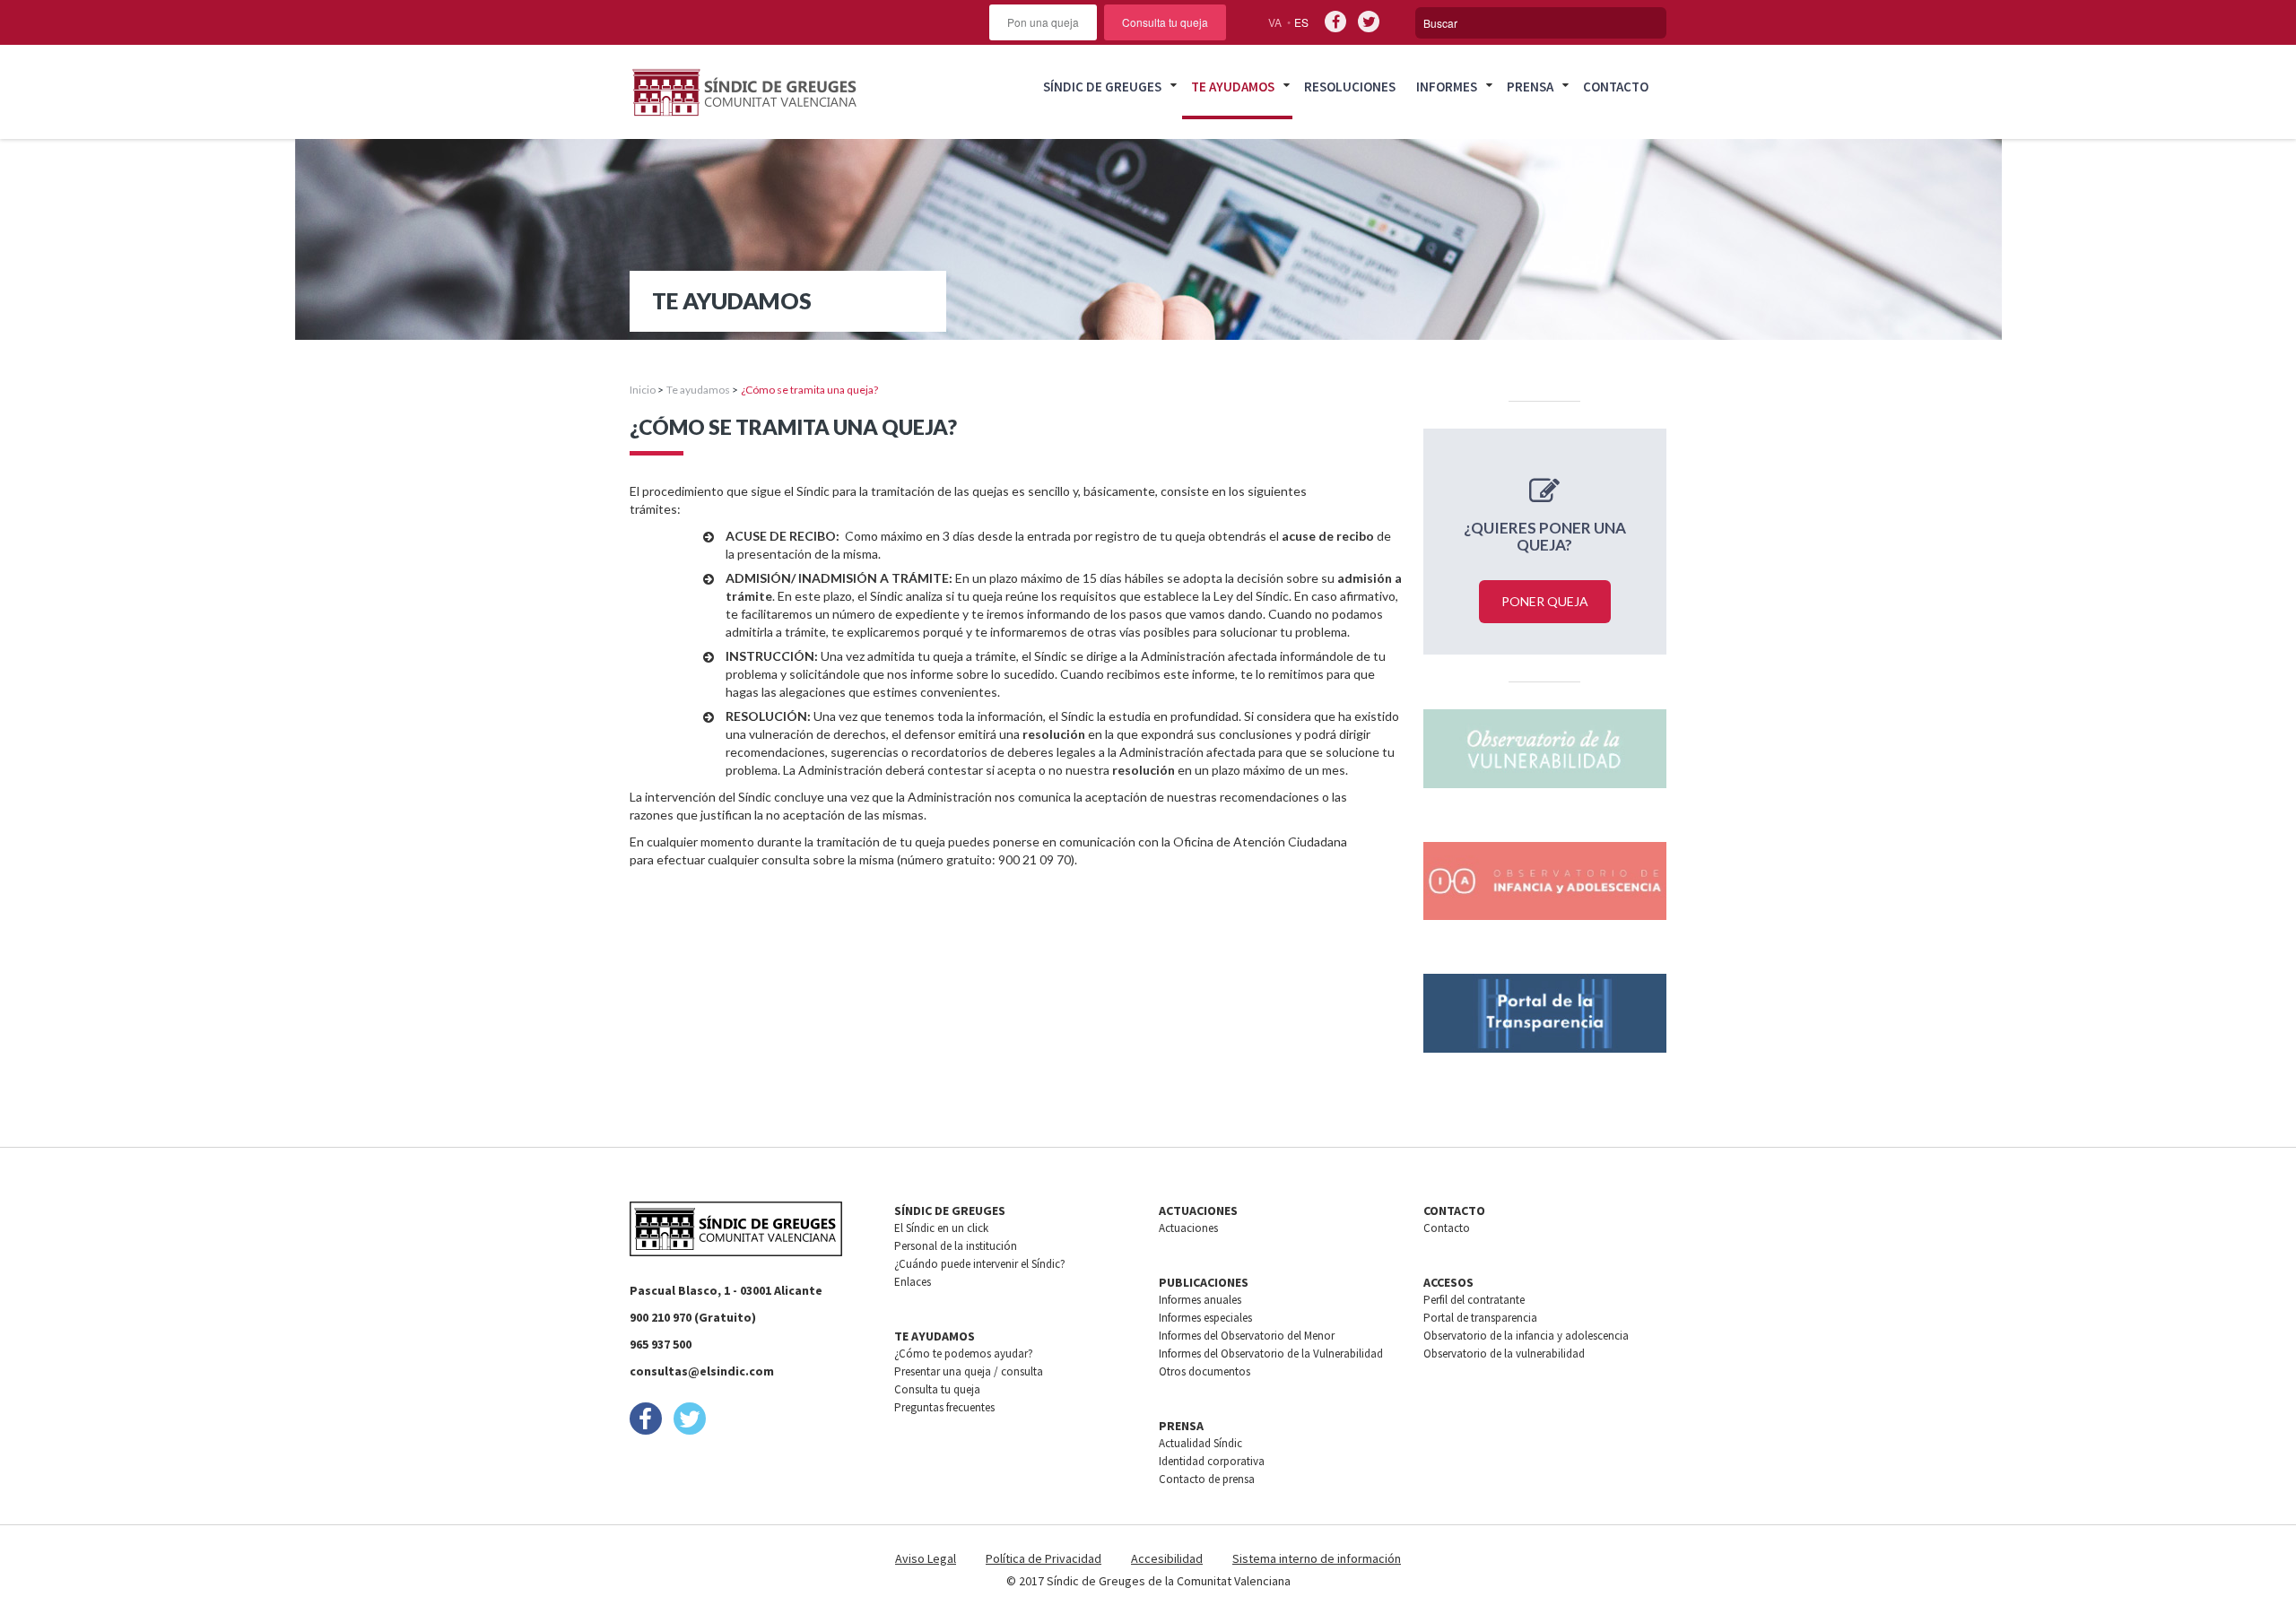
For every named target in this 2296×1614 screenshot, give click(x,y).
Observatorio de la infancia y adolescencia (1526, 1336)
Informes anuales (1200, 1300)
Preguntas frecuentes (944, 1407)
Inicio (643, 390)
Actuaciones (1188, 1228)
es (1301, 22)
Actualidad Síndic (1200, 1443)
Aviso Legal (926, 1558)
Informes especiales (1205, 1318)
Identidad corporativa (1212, 1461)
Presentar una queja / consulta (969, 1371)
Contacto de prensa (1207, 1479)
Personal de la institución (956, 1246)
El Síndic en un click (941, 1228)
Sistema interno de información (1317, 1558)
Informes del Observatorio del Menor (1247, 1336)
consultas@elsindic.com (702, 1371)
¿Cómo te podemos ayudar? (964, 1354)
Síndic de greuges (1102, 87)
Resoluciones (1350, 87)
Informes (1447, 87)
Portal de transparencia (1480, 1318)
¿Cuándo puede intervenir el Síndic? (980, 1264)
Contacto (1616, 87)
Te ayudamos (1233, 87)
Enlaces (913, 1282)
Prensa (1530, 87)
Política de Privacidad (1044, 1558)
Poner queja (1545, 601)
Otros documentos (1205, 1371)
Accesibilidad (1167, 1558)
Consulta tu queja (1165, 22)
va (1275, 22)
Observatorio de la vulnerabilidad (1504, 1354)
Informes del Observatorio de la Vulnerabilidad (1271, 1354)
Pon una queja (1043, 22)
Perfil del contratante (1474, 1300)
